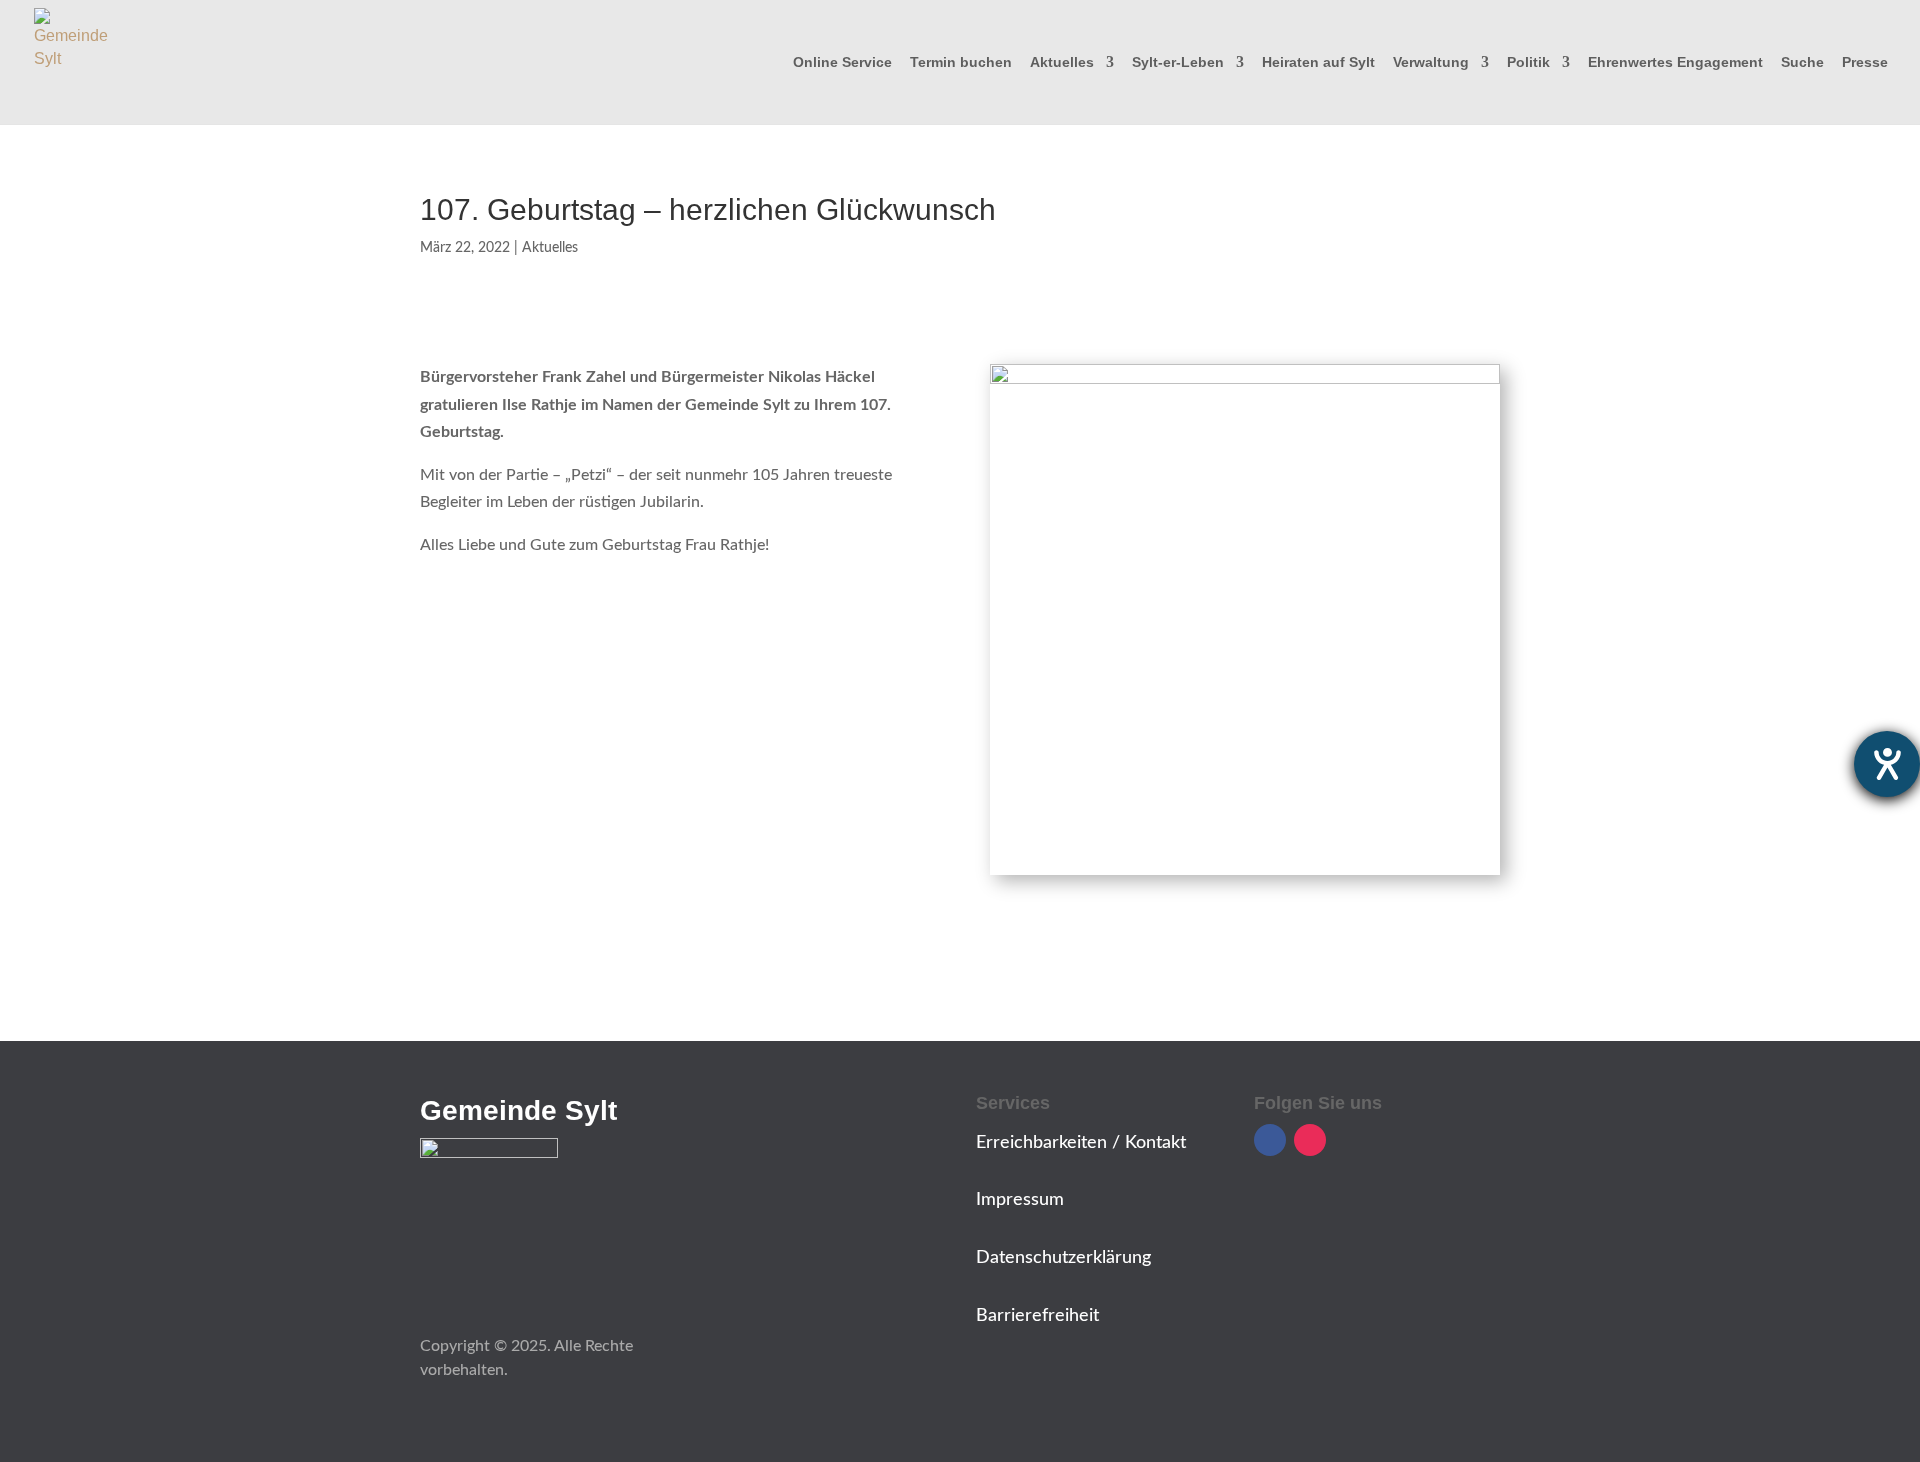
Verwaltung (1431, 62)
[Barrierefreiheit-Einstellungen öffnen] (1887, 764)
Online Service (842, 62)
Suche (1802, 62)
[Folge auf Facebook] (1270, 1140)
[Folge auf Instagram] (1310, 1140)
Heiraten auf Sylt (1318, 62)
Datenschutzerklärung (1063, 1258)
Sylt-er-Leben (1178, 62)
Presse (1865, 62)
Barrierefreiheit (1037, 1316)
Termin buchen (961, 62)
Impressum (1020, 1200)
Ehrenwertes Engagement (1675, 62)
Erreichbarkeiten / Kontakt (1081, 1143)
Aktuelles (1062, 62)
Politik (1528, 62)
